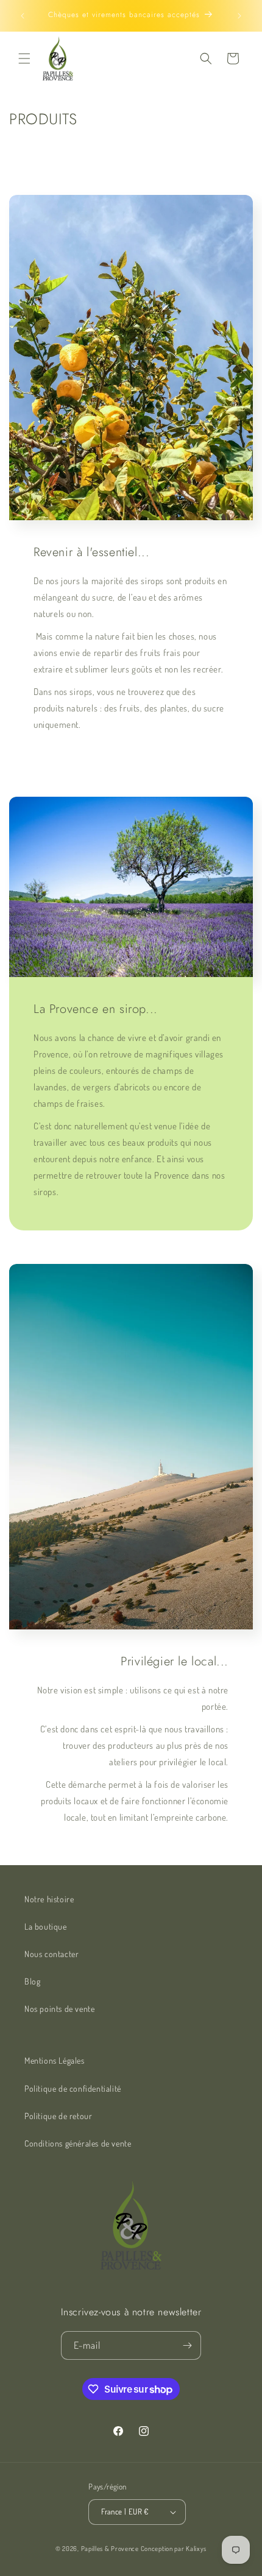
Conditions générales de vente (78, 2143)
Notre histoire (49, 1899)
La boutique (46, 1926)
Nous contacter (51, 1954)
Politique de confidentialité (73, 2088)
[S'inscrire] (187, 2345)
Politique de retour (58, 2116)
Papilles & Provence (110, 2549)
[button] (24, 58)
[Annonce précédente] (23, 16)
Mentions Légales (55, 2060)
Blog (32, 1981)
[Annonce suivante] (239, 16)
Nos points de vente (59, 2009)
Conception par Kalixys (174, 2549)
